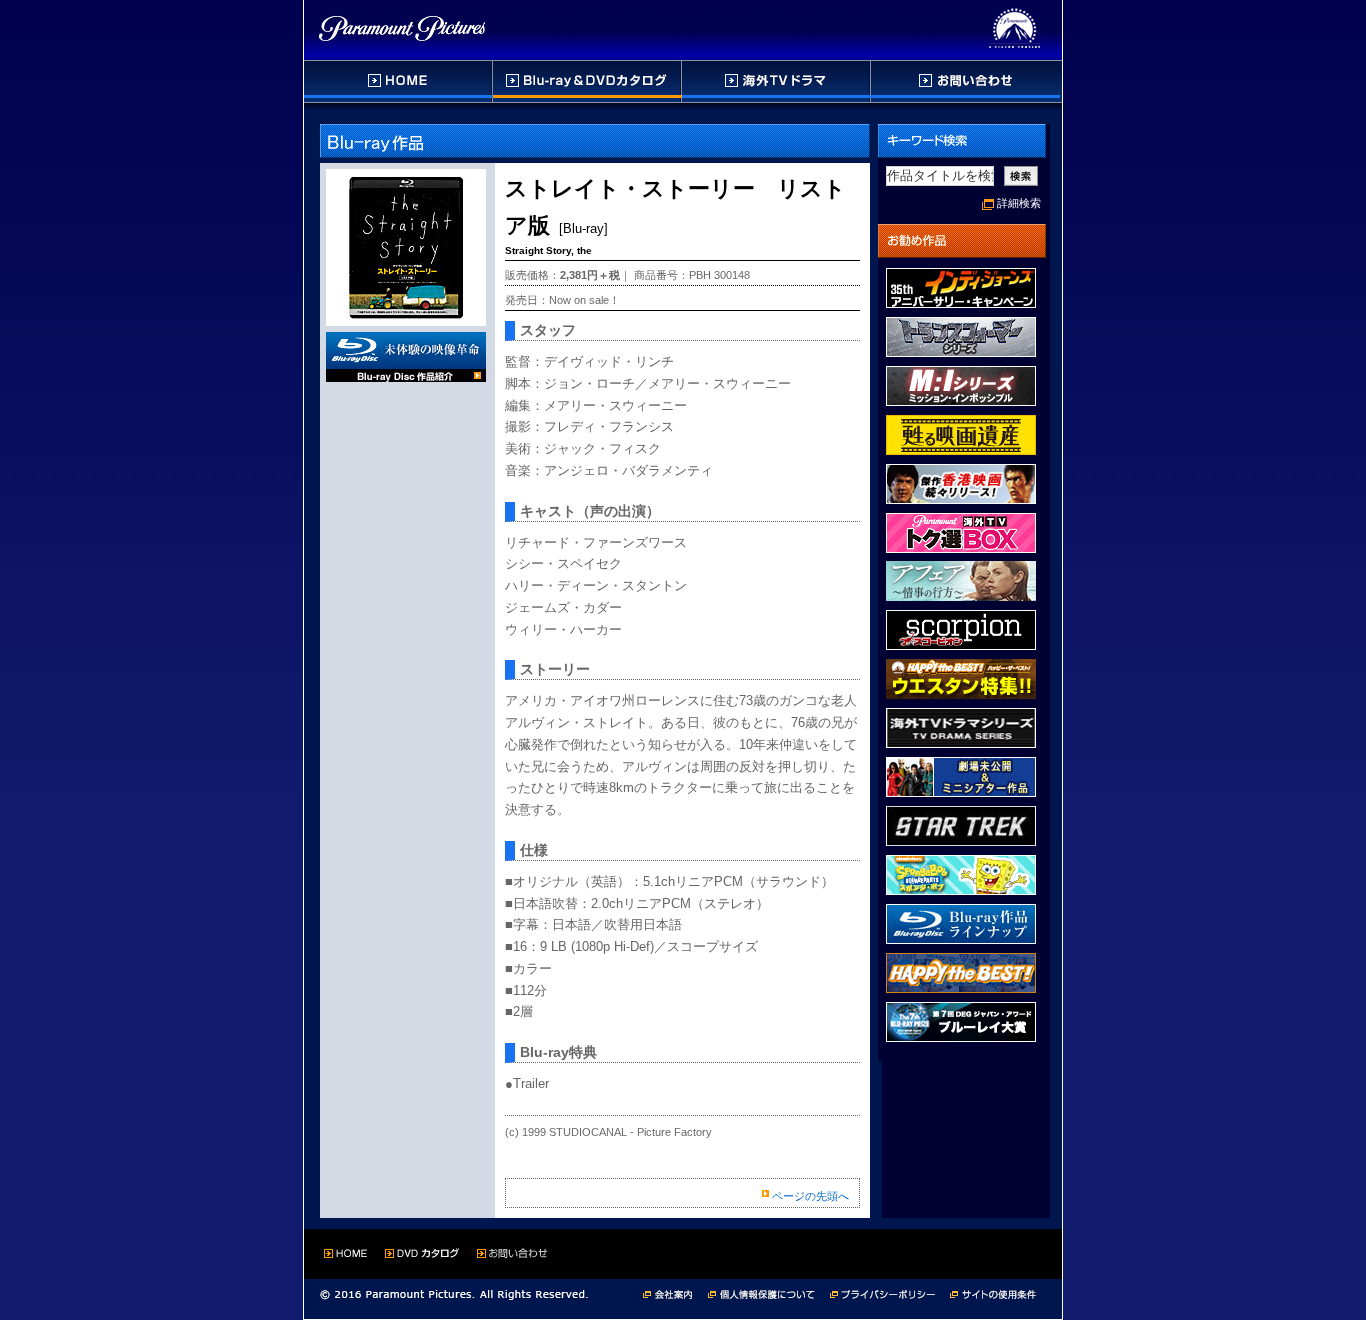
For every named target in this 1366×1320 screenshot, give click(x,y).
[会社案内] (673, 1292)
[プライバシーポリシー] (890, 1292)
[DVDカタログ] (588, 81)
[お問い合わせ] (965, 81)
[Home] (398, 81)
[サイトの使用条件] (995, 1292)
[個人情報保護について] (769, 1292)
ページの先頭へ (810, 1196)
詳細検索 (1019, 203)
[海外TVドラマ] (777, 81)
